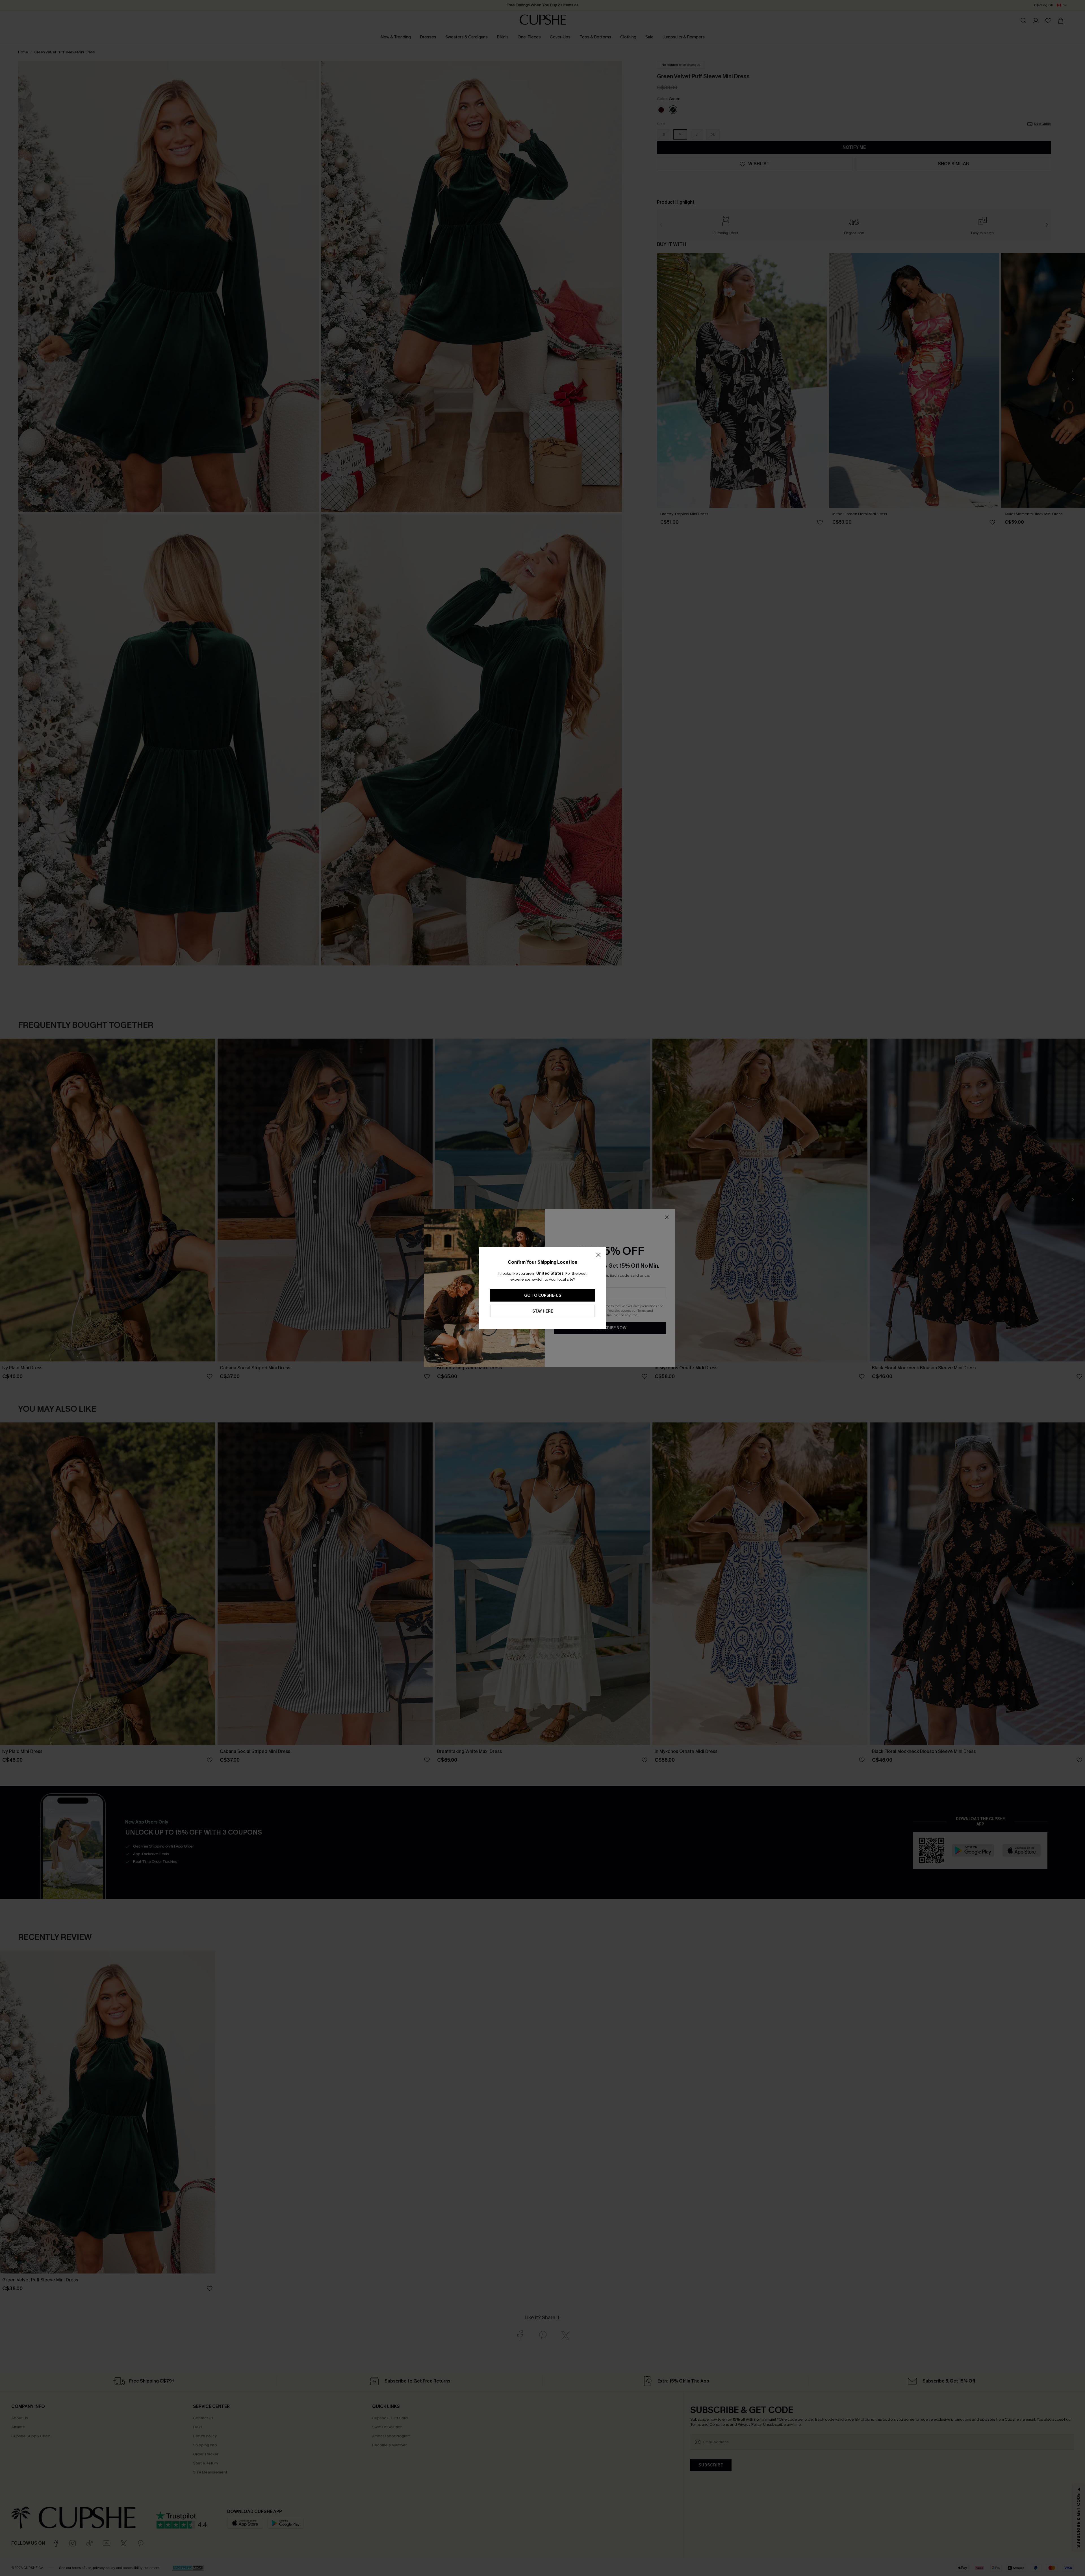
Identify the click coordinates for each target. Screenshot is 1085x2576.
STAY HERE (543, 1311)
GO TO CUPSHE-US (543, 1295)
